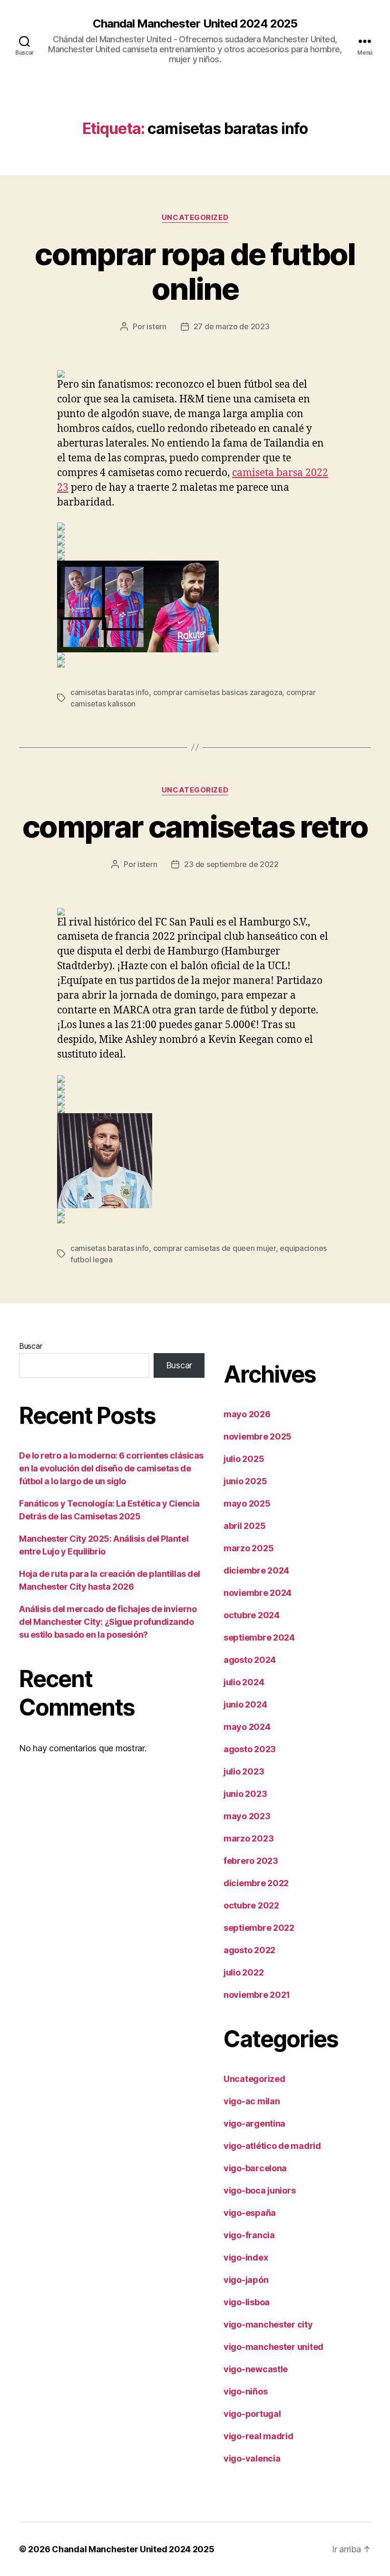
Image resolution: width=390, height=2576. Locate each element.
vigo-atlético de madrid (272, 2146)
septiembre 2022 (259, 1928)
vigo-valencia (252, 2458)
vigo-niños (245, 2391)
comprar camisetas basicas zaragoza (218, 692)
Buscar (30, 1346)
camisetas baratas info (110, 692)
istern (156, 326)
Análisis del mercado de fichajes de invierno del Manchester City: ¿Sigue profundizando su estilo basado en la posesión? (108, 1622)
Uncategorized (195, 218)
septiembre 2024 (259, 1637)
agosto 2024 (250, 1660)
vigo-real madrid (258, 2436)
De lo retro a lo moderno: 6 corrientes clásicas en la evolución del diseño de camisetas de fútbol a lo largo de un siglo (111, 1468)
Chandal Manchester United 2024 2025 (195, 24)
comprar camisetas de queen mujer (214, 1248)
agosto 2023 (250, 1749)
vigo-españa (250, 2213)
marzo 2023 (249, 1838)
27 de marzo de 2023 (232, 326)
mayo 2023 (247, 1816)
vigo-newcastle (256, 2369)
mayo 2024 (247, 1727)
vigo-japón (246, 2280)
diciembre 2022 (256, 1883)
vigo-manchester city (268, 2324)
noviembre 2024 (258, 1593)
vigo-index (246, 2257)
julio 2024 (244, 1682)
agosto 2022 (249, 1950)
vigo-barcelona (255, 2168)
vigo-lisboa (247, 2302)
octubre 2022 (251, 1905)
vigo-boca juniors (259, 2190)
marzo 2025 (249, 1548)
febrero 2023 (251, 1861)
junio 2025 (245, 1481)
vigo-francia (249, 2235)
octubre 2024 (252, 1615)
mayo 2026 (247, 1414)
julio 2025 (244, 1459)
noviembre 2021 (257, 1995)
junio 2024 (245, 1704)
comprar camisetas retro (195, 826)
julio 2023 (244, 1771)
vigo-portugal (252, 2414)
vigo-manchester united (273, 2347)
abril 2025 (244, 1526)
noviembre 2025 (258, 1436)
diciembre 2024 (256, 1570)
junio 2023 (245, 1794)
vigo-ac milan (252, 2101)
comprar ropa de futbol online (195, 271)
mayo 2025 (247, 1503)
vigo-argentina (254, 2123)
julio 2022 (244, 1972)
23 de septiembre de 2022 (231, 864)
